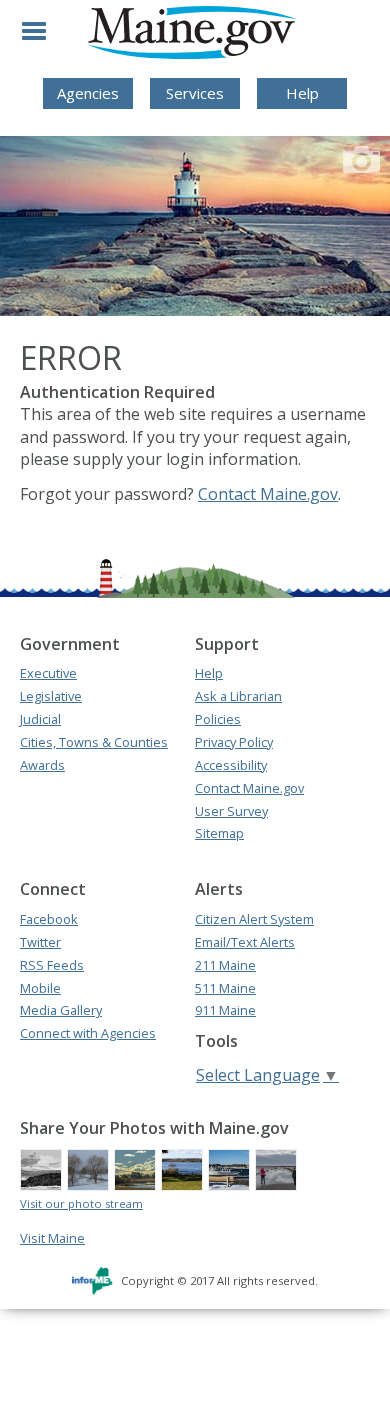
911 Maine (225, 1010)
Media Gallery (61, 1010)
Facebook (49, 919)
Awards (42, 765)
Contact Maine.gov (268, 494)
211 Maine (225, 965)
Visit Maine (52, 1238)
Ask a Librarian (238, 696)
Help (302, 93)
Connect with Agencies (88, 1033)
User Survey (231, 811)
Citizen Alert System (254, 919)
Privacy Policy (234, 742)
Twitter (40, 942)
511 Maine (225, 988)
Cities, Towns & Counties (94, 742)
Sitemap (219, 833)
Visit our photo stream (81, 1203)
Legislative (51, 696)
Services (195, 93)
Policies (218, 719)
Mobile (40, 988)
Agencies (88, 93)
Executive (48, 673)
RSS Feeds (52, 965)
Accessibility (231, 765)
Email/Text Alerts (245, 942)
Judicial (40, 719)
